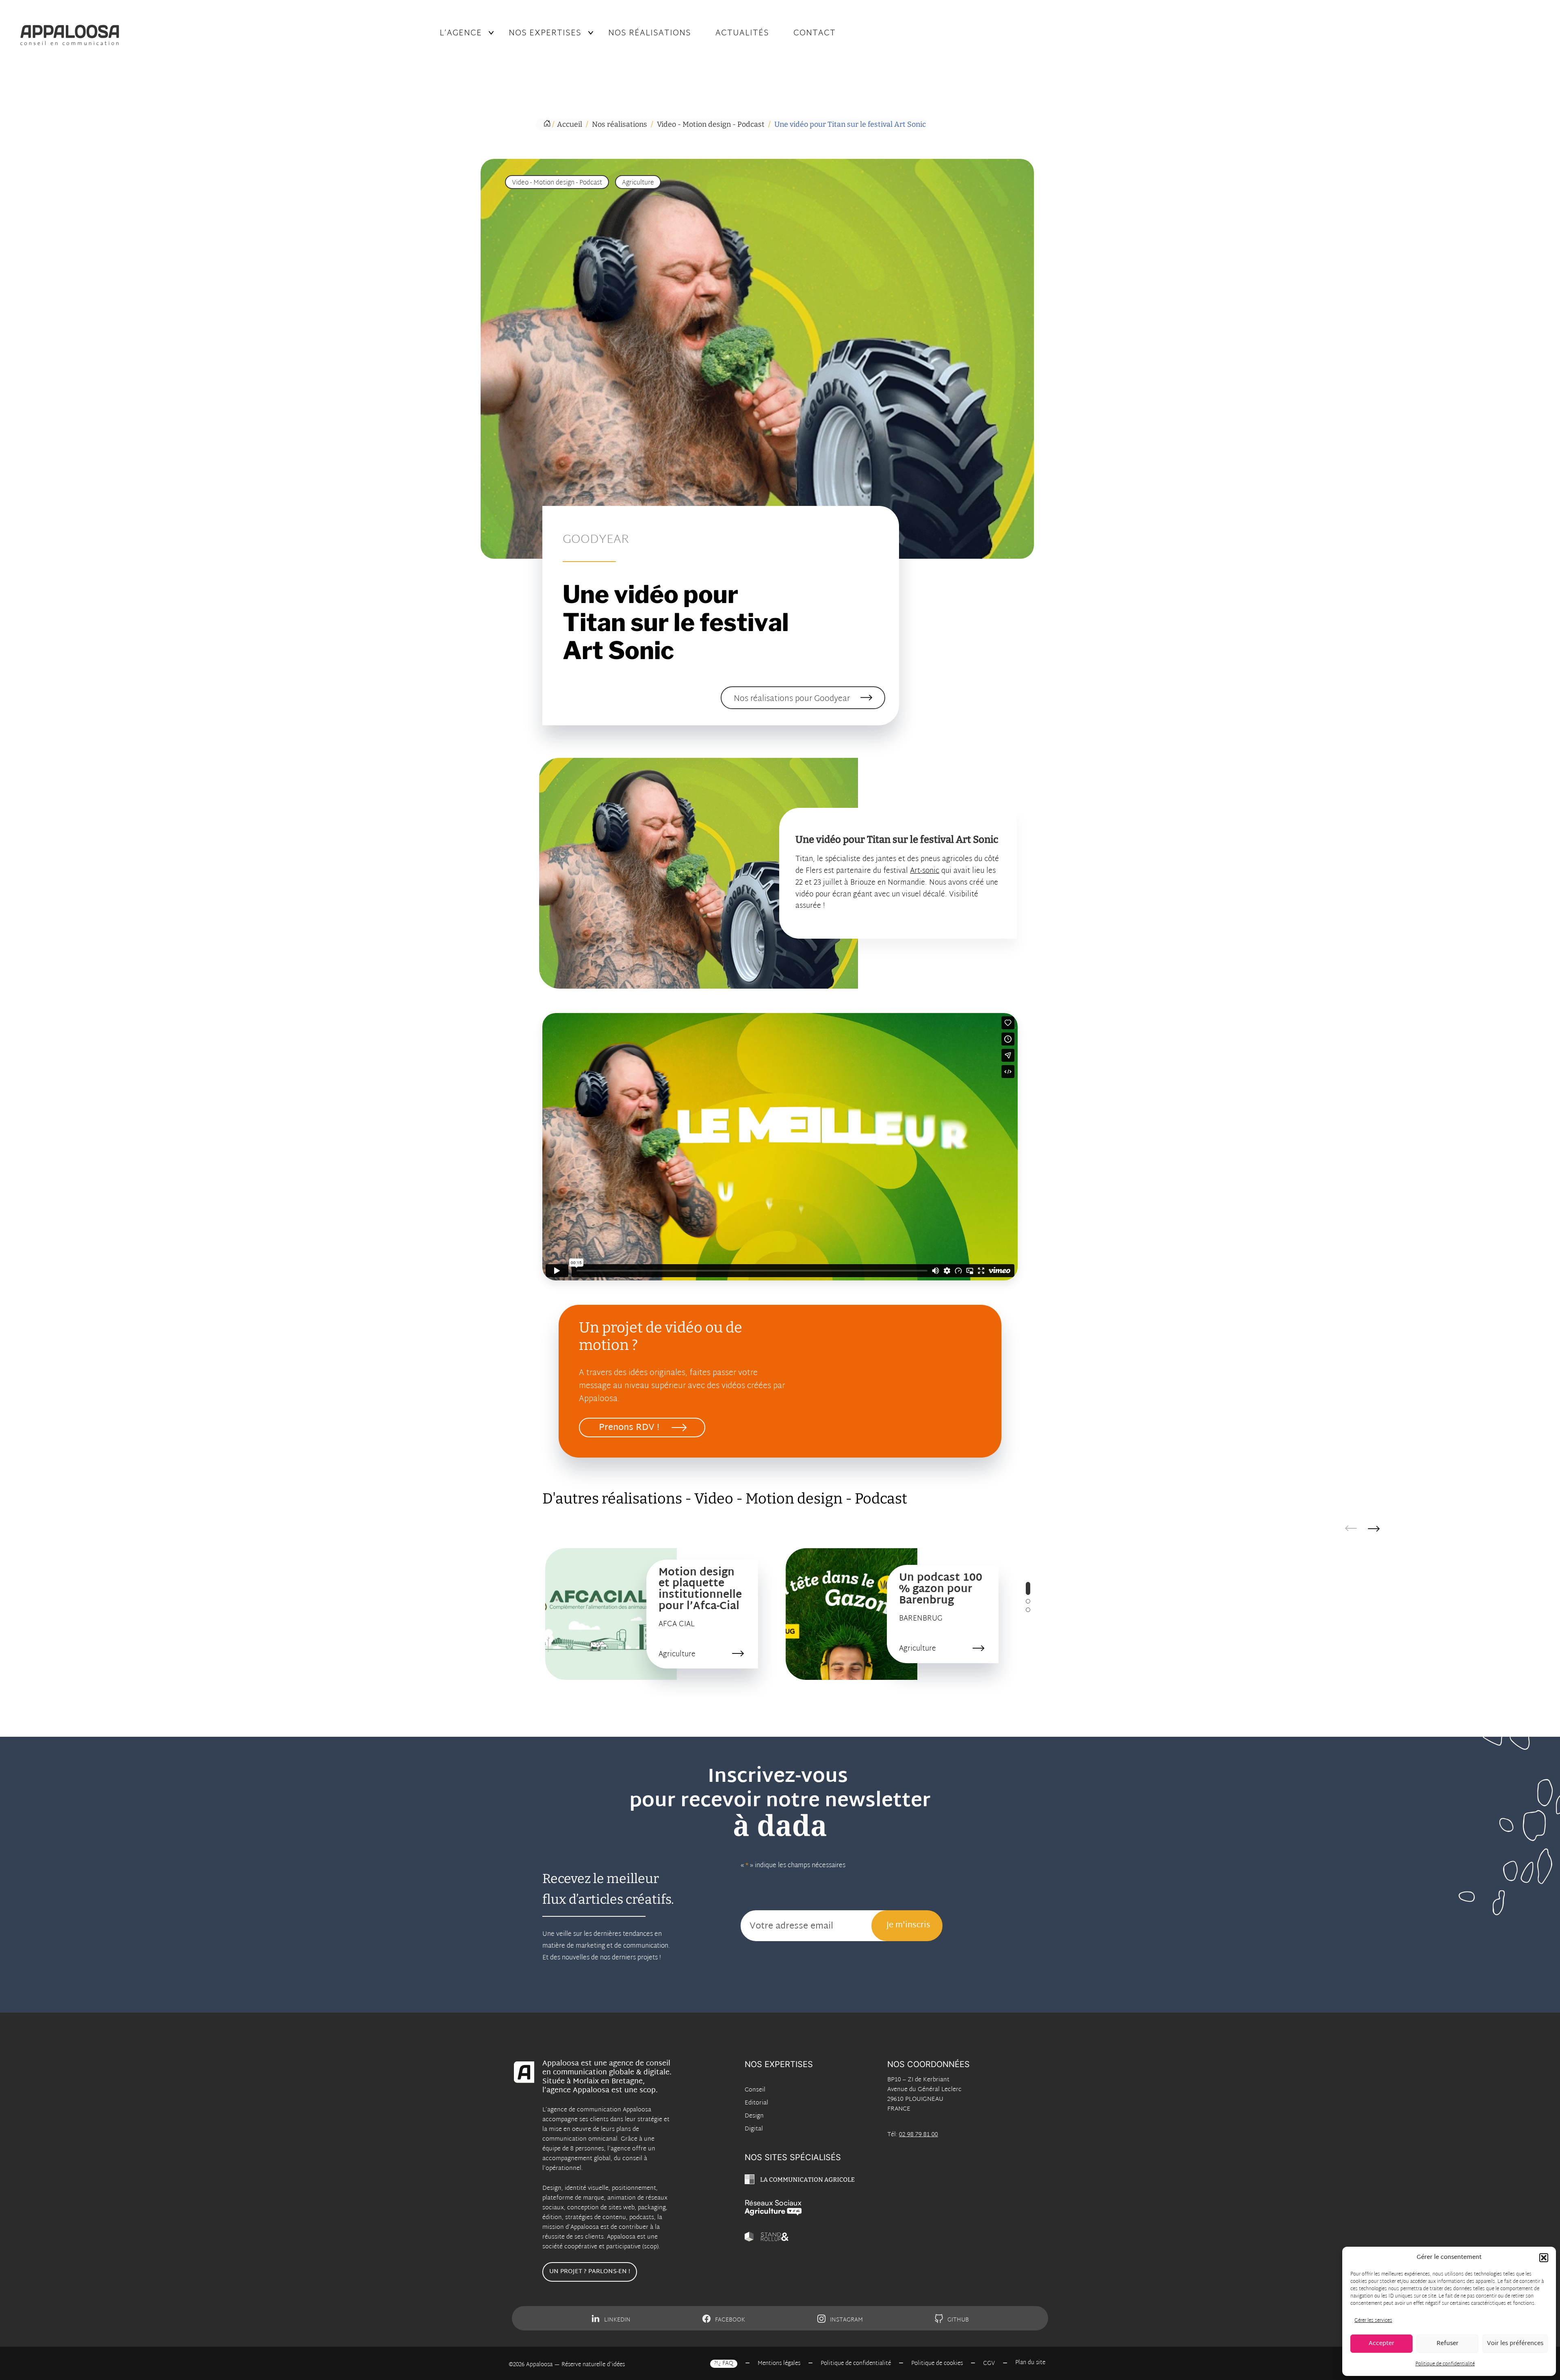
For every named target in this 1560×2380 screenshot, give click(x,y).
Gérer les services (1373, 2321)
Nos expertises (545, 33)
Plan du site (1030, 2363)
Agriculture (638, 183)
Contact (815, 33)
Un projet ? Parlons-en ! (590, 2272)
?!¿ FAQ (724, 2364)
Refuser (1447, 2344)
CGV (989, 2364)
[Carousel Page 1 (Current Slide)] (1028, 1588)
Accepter (1381, 2344)
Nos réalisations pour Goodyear (792, 699)
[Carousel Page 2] (1028, 1601)
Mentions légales (779, 2364)
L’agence (461, 33)
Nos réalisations (650, 33)
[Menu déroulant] (491, 33)
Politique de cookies (937, 2364)
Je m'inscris (908, 1925)
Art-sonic (925, 871)
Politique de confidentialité (1445, 2364)
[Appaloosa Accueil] (210, 35)
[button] (1544, 2258)
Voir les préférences (1515, 2344)
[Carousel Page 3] (1028, 1610)
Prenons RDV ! (629, 1428)
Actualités (742, 33)
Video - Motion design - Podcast (557, 183)
